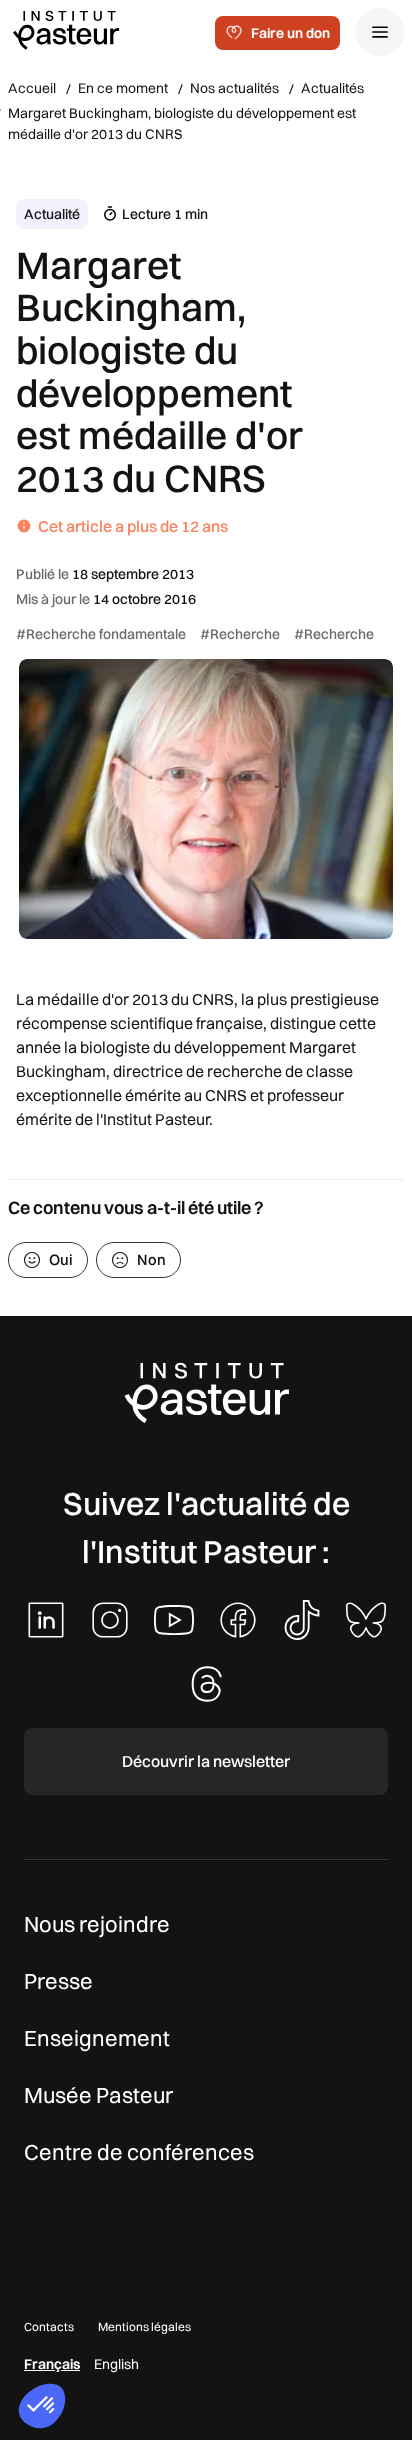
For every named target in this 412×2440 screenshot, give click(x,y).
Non (151, 1259)
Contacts (49, 2326)
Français (52, 2364)
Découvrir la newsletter (206, 1761)
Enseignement (97, 2038)
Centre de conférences (139, 2152)
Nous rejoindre (97, 1924)
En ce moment (123, 88)
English (116, 2364)
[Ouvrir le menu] (380, 32)
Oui (61, 1259)
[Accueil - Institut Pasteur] (66, 29)
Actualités (332, 88)
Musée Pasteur (98, 2095)
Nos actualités (234, 88)
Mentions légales (144, 2326)
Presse (58, 1981)
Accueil (32, 88)
